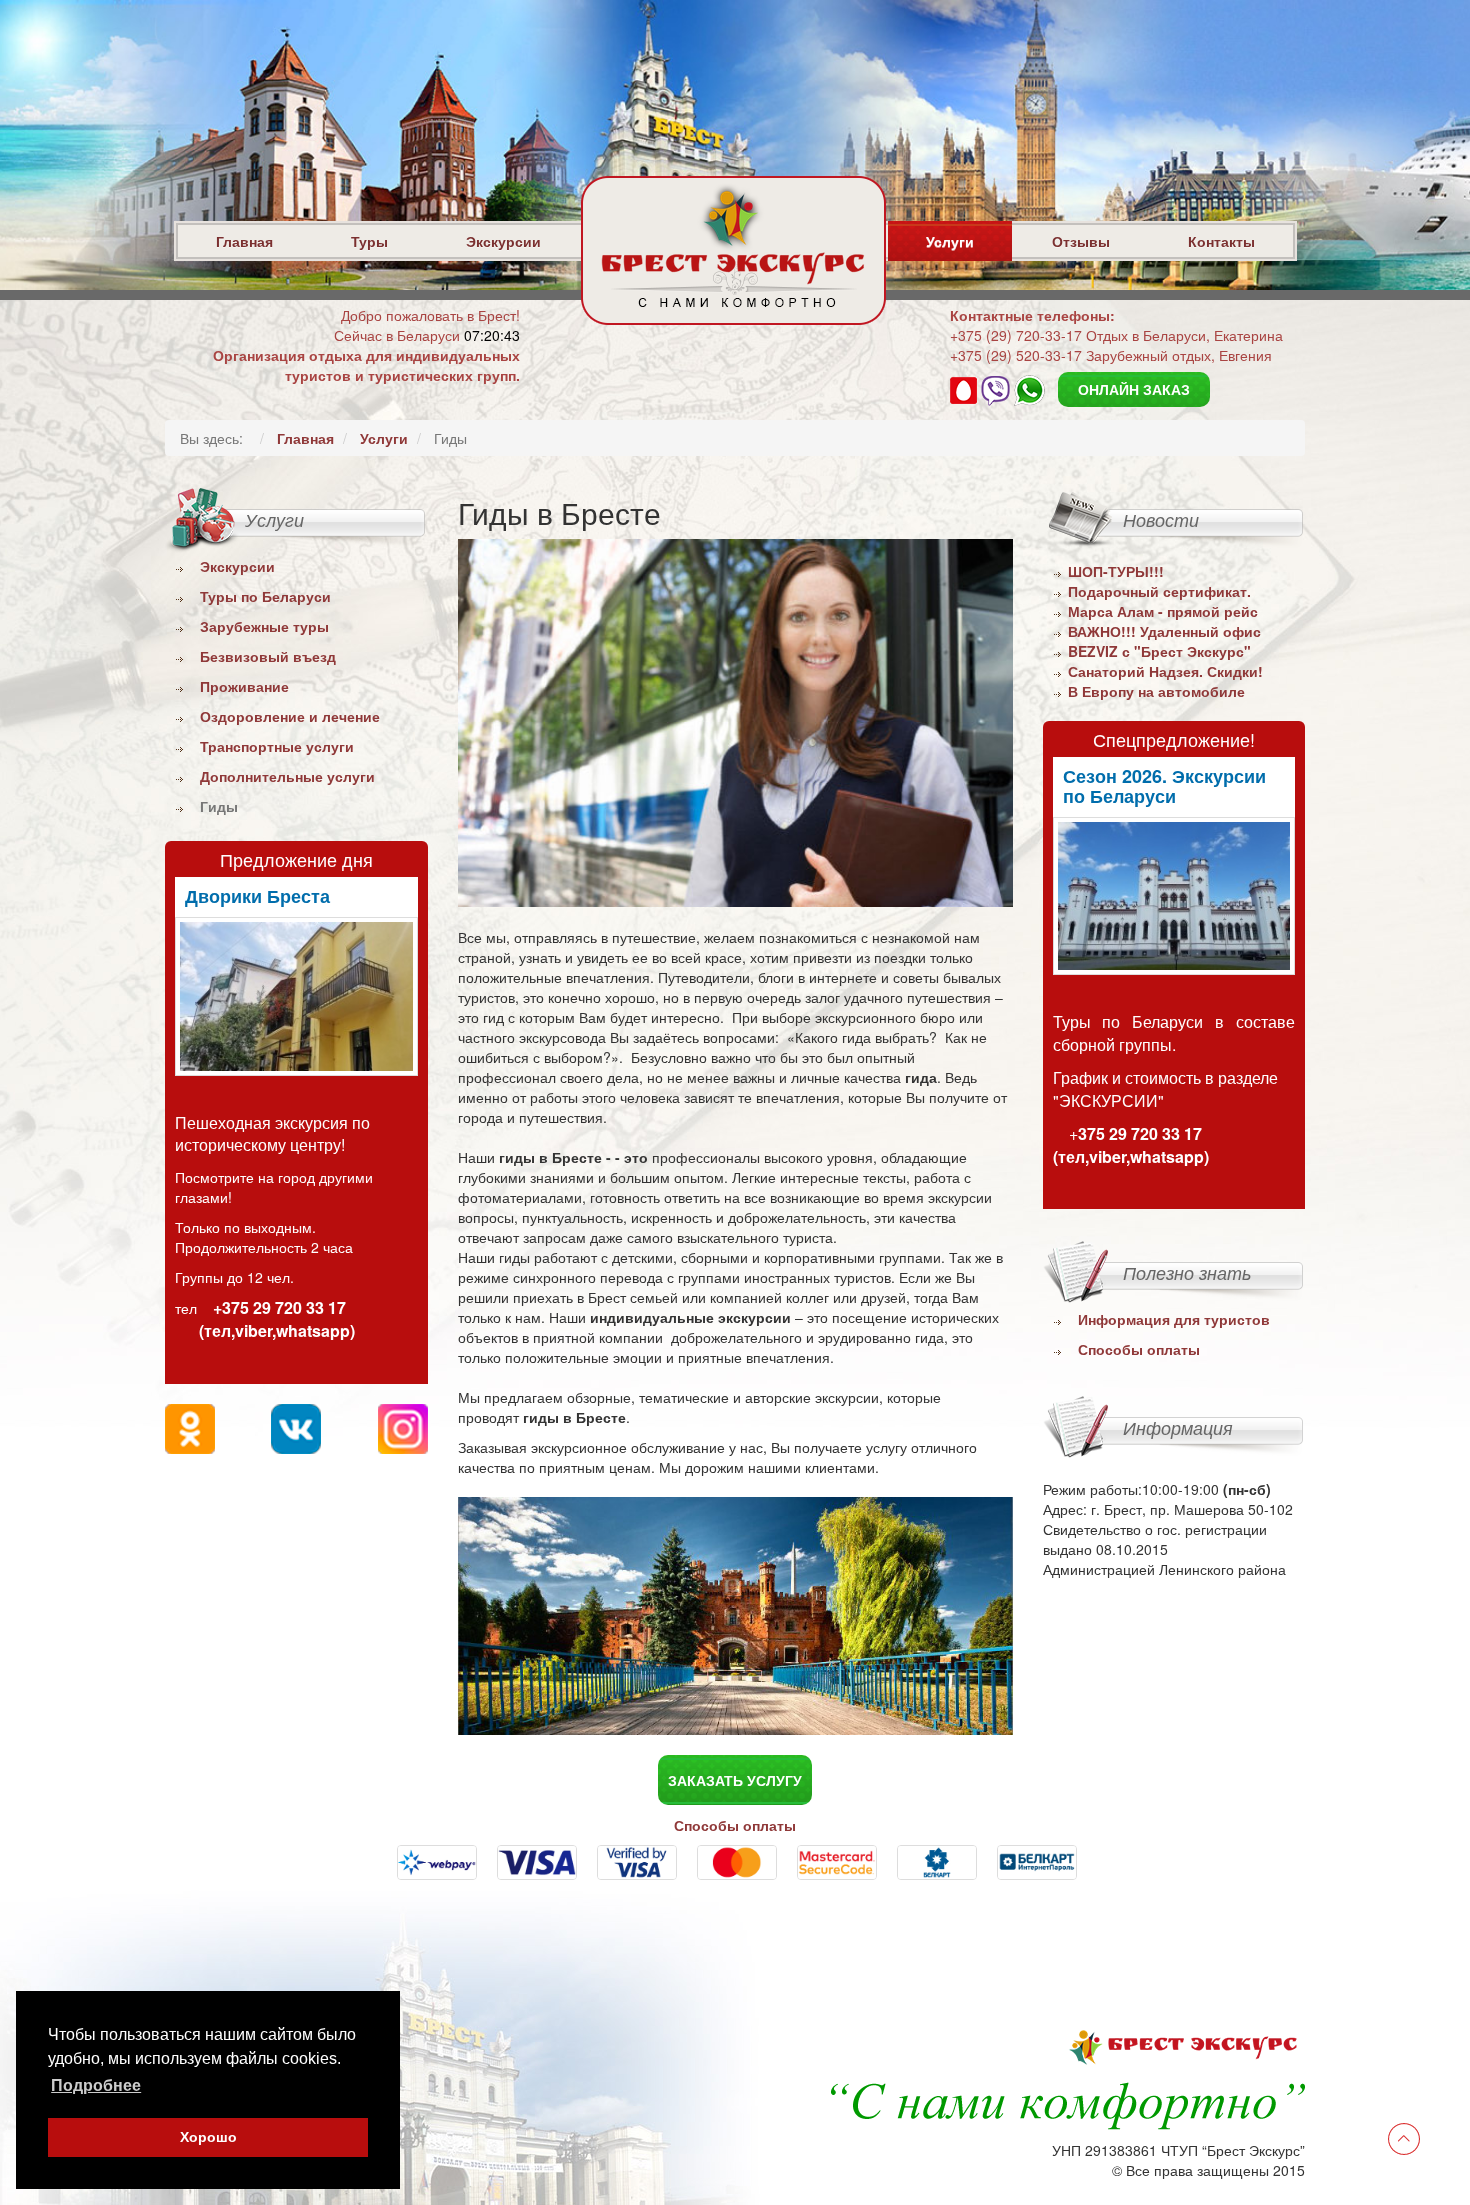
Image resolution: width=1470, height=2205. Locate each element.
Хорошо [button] (208, 2137)
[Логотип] (733, 300)
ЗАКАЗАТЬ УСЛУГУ (735, 1780)
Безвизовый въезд (268, 656)
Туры (369, 241)
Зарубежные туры (264, 626)
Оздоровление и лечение (290, 716)
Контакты (1221, 241)
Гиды (219, 806)
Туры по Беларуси (265, 596)
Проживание (244, 686)
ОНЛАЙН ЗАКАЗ (1134, 389)
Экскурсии (503, 241)
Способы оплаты (1139, 1349)
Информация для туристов (1174, 1319)
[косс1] (1174, 896)
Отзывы (1081, 241)
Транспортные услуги (277, 746)
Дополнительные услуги (287, 776)
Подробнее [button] (96, 2085)
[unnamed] (296, 996)
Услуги (950, 241)
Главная (244, 241)
